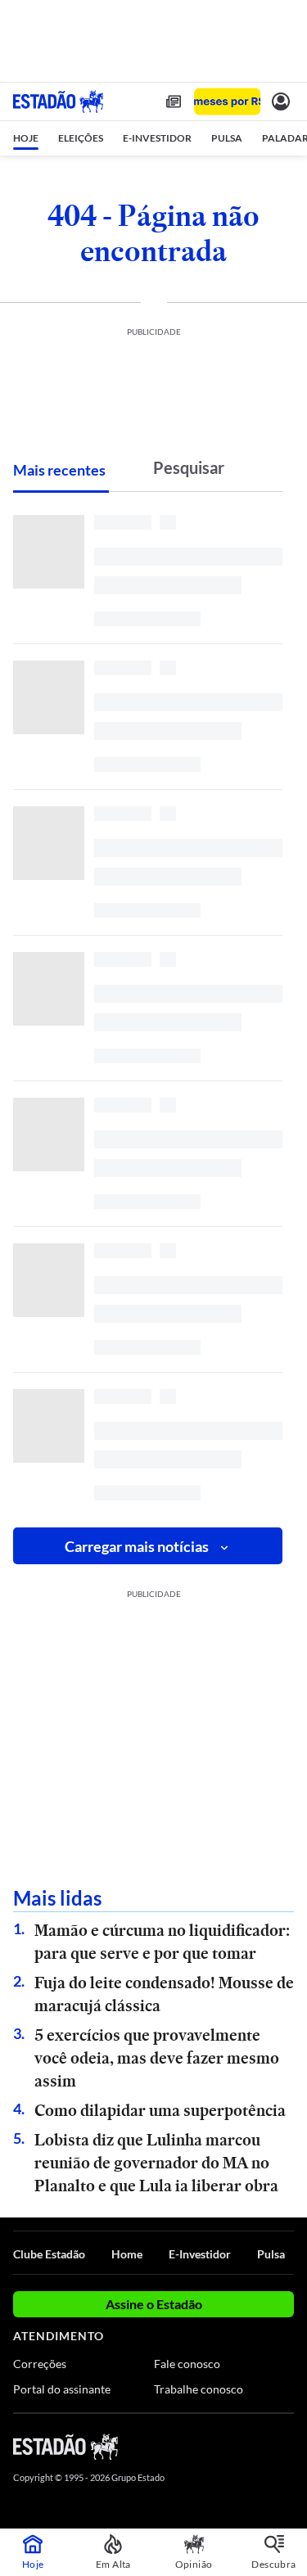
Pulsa (271, 2254)
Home (127, 2254)
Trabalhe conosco (199, 2389)
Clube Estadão (49, 2254)
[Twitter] (227, 2446)
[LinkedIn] (286, 2446)
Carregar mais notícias (137, 1546)
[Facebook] (198, 2446)
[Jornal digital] (174, 102)
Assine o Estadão (154, 2304)
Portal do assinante (62, 2389)
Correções (40, 2364)
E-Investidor (200, 2254)
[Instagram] (258, 2446)
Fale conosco (187, 2364)
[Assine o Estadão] (227, 102)
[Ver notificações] (281, 102)
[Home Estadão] (58, 102)
